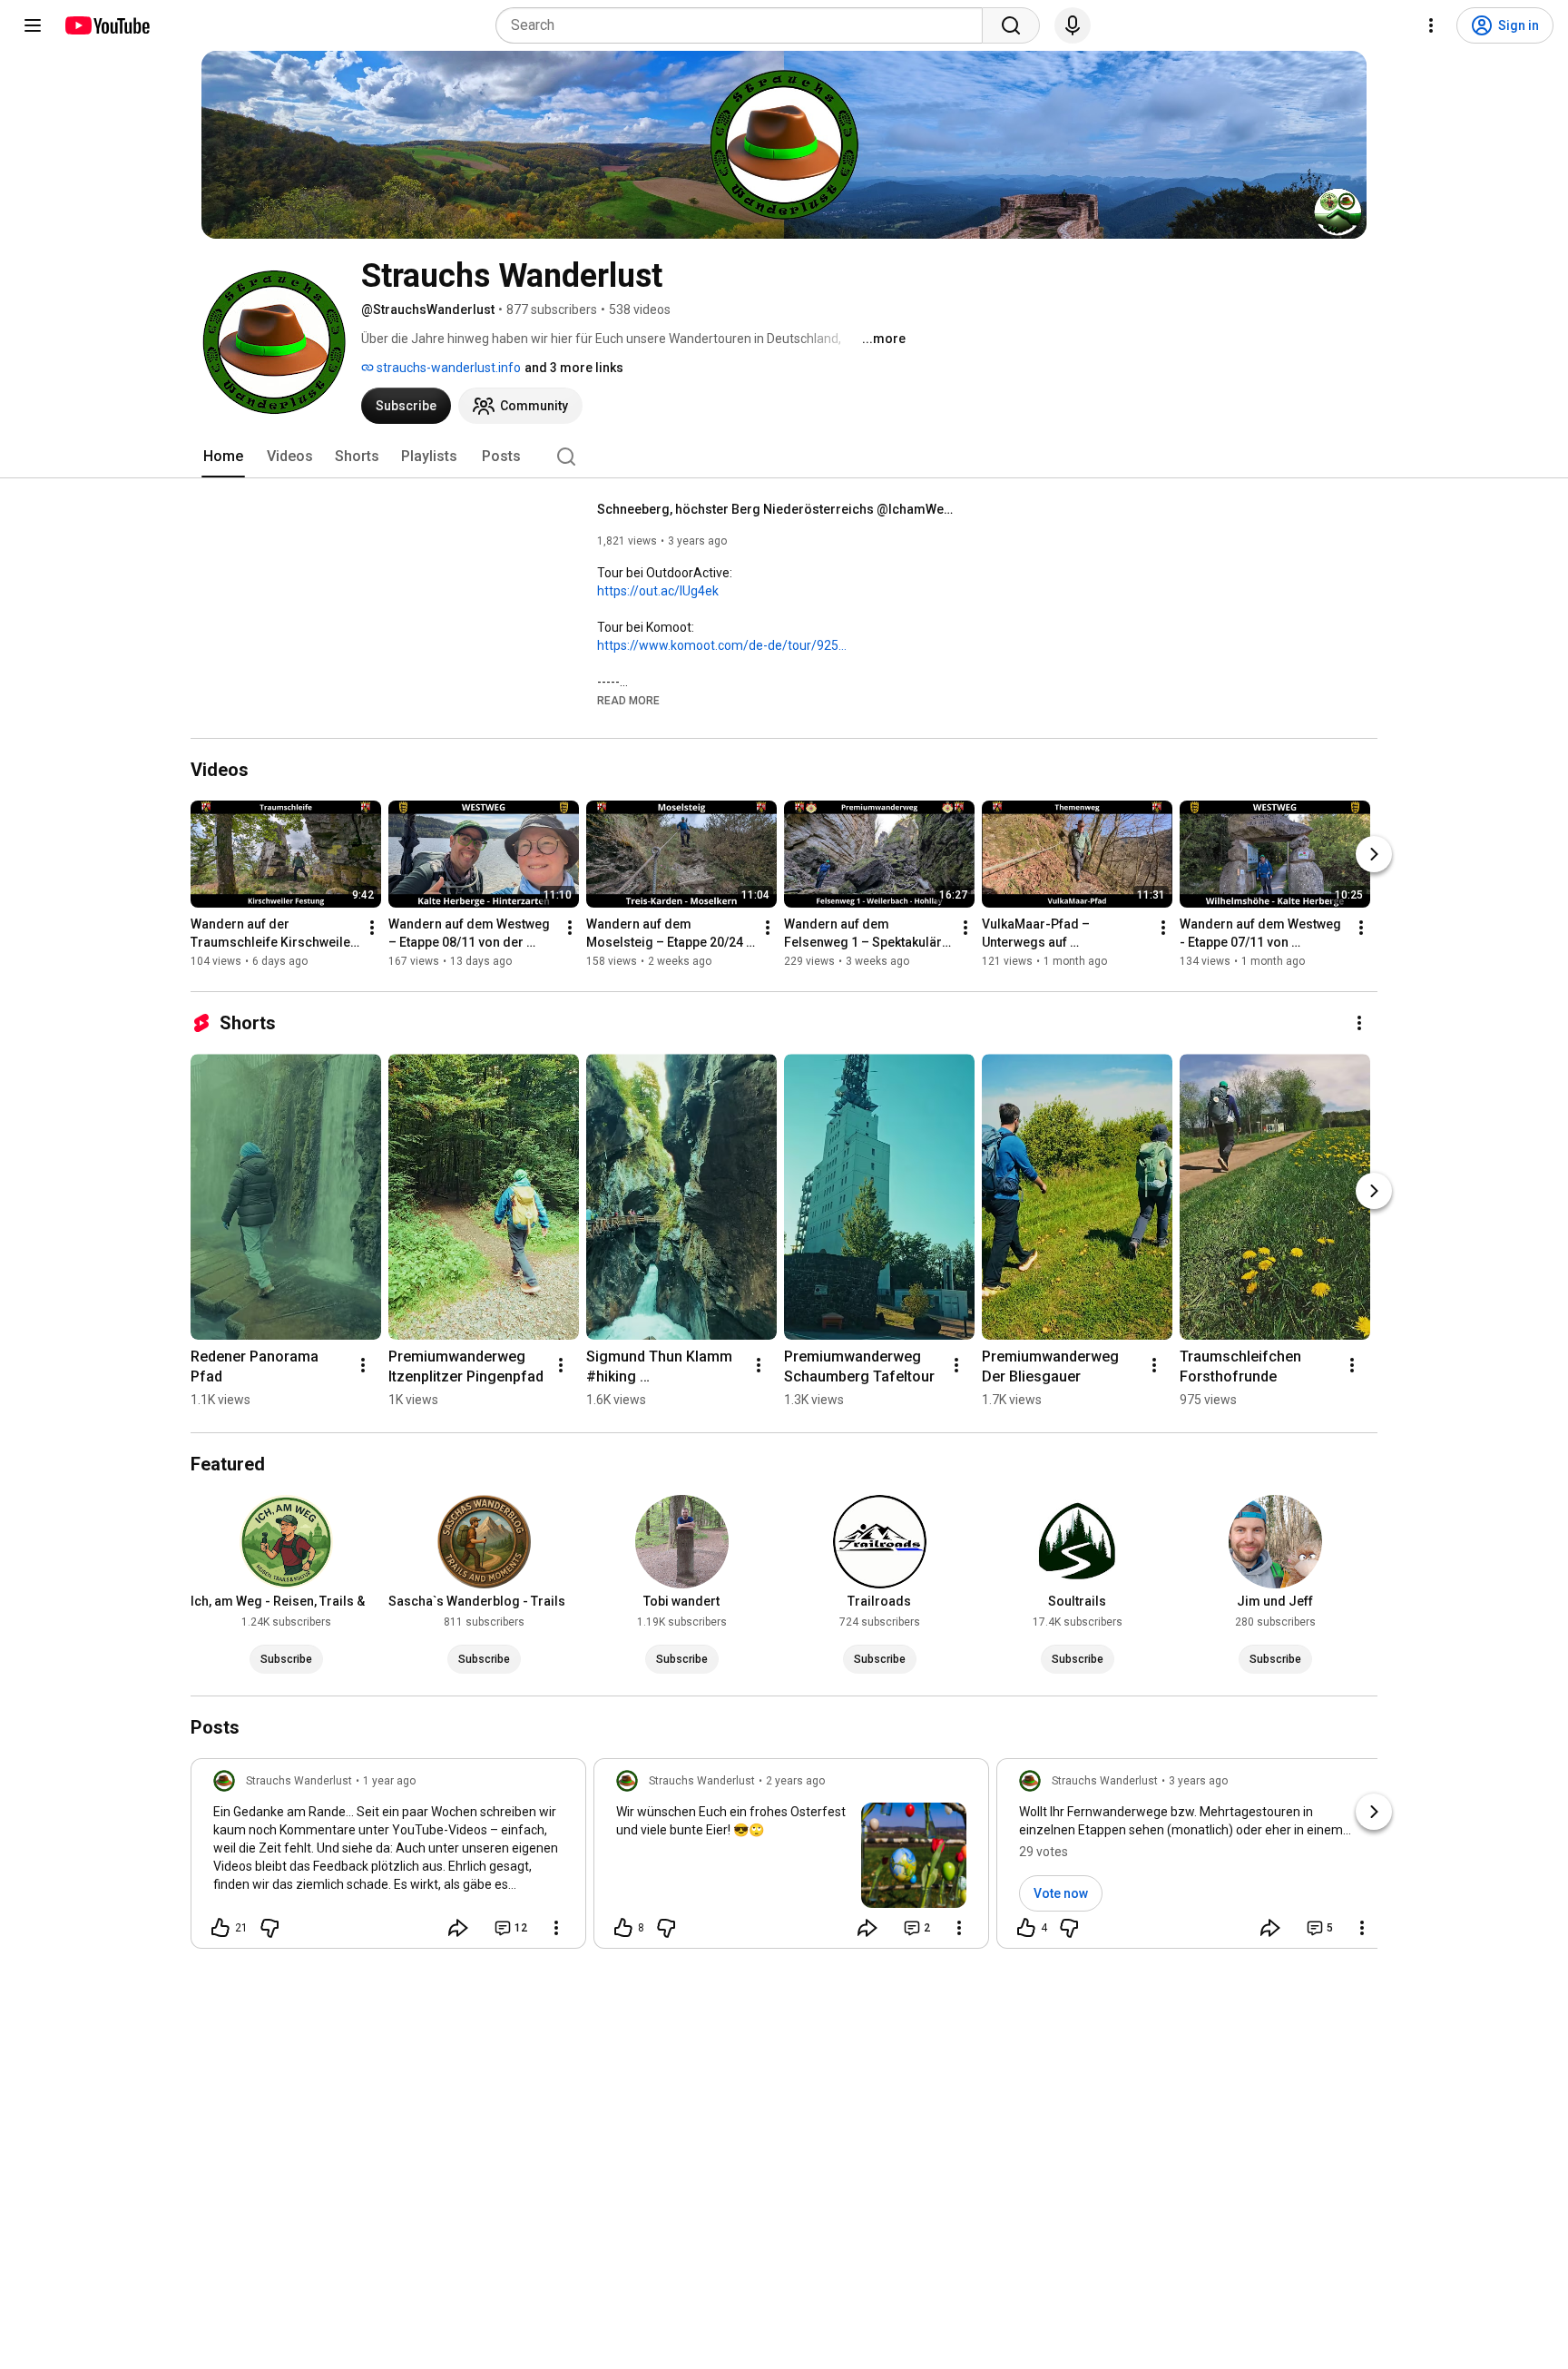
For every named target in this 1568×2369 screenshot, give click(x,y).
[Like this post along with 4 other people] (1026, 1928)
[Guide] (33, 25)
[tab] (223, 457)
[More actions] (372, 928)
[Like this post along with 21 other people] (220, 1928)
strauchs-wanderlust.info (447, 368)
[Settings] (1431, 25)
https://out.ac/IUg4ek (658, 591)
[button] (628, 700)
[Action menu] (556, 1928)
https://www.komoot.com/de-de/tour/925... (722, 645)
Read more (628, 701)
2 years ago (795, 1781)
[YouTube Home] (107, 25)
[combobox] (745, 25)
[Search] (1011, 25)
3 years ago (1198, 1781)
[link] (388, 1859)
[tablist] (784, 457)
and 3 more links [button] (574, 368)
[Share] (458, 1928)
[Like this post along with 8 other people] (623, 1928)
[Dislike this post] (269, 1928)
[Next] (1374, 854)
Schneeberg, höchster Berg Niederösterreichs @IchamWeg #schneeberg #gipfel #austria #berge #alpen (779, 509)
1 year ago (389, 1781)
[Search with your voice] (1073, 25)
